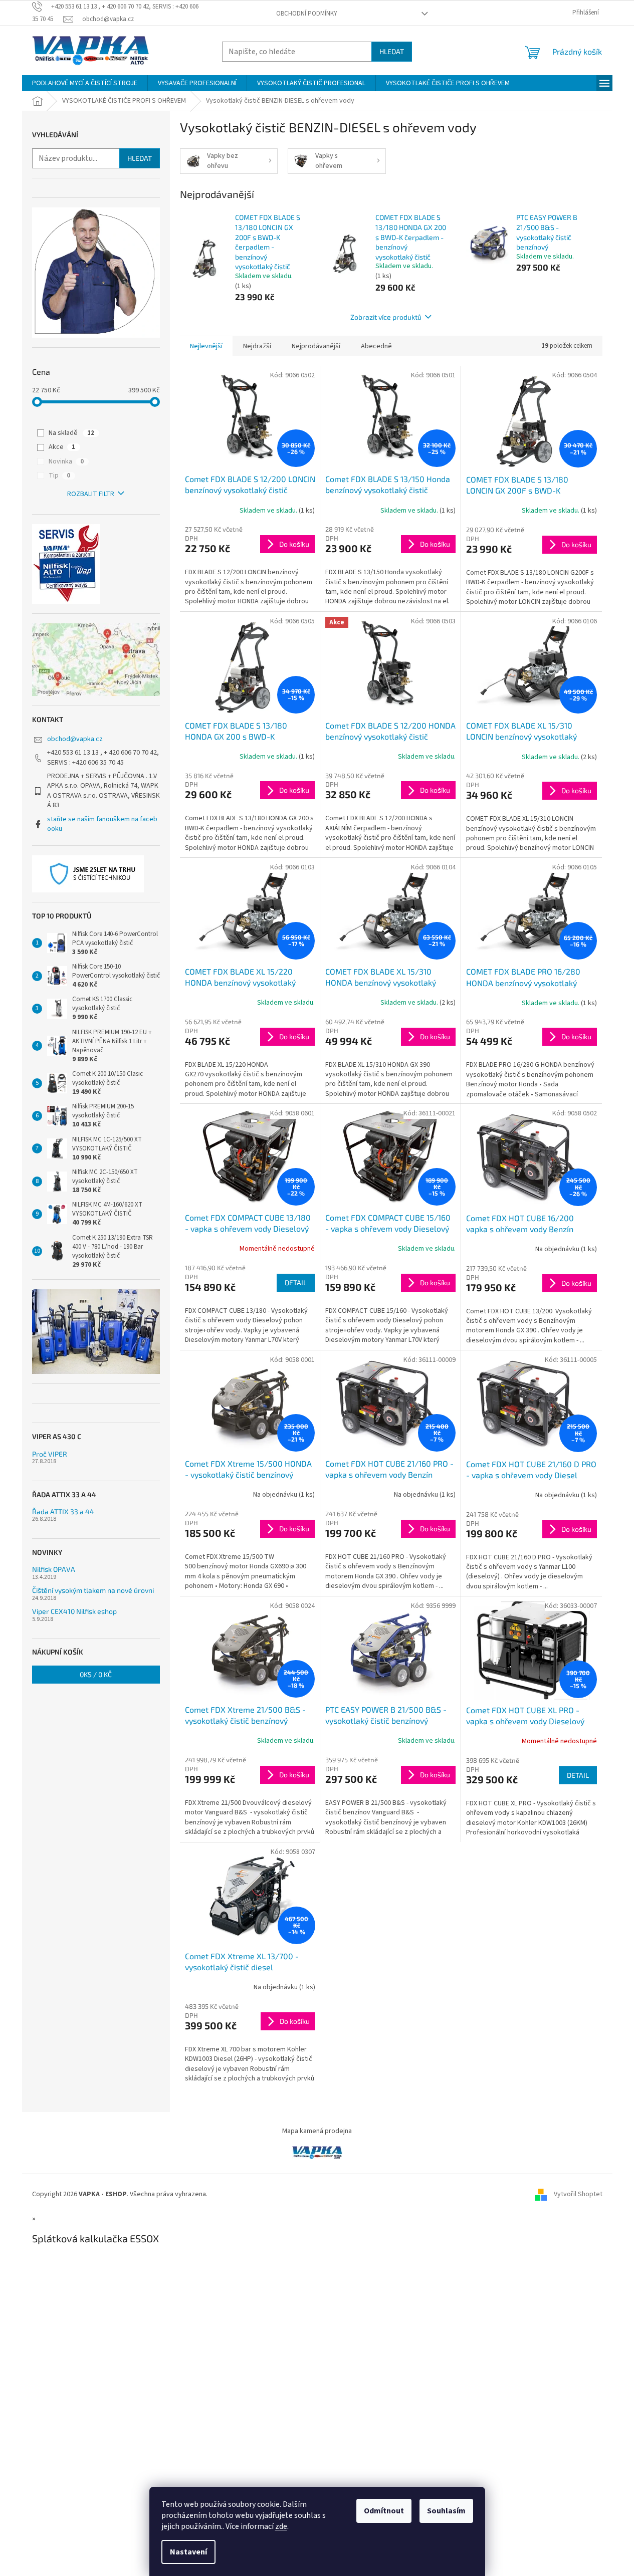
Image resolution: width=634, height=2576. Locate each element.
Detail (296, 1282)
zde (281, 2526)
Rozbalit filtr (91, 494)
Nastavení (188, 2552)
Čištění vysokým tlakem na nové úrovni (93, 1590)
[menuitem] (85, 83)
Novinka (66, 461)
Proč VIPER (50, 1454)
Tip (59, 476)
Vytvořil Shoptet (578, 2194)
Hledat (392, 51)
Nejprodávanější (316, 346)
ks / (96, 1674)
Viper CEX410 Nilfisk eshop (74, 1611)
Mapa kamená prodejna (317, 2131)
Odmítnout (384, 2511)
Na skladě (71, 433)
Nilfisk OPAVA (54, 1569)
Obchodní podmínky (307, 14)
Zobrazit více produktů (386, 317)
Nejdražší (257, 346)
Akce (62, 447)
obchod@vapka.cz (75, 739)
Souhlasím (446, 2511)
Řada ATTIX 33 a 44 (63, 1511)
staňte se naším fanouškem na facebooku (102, 824)
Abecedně (376, 346)
